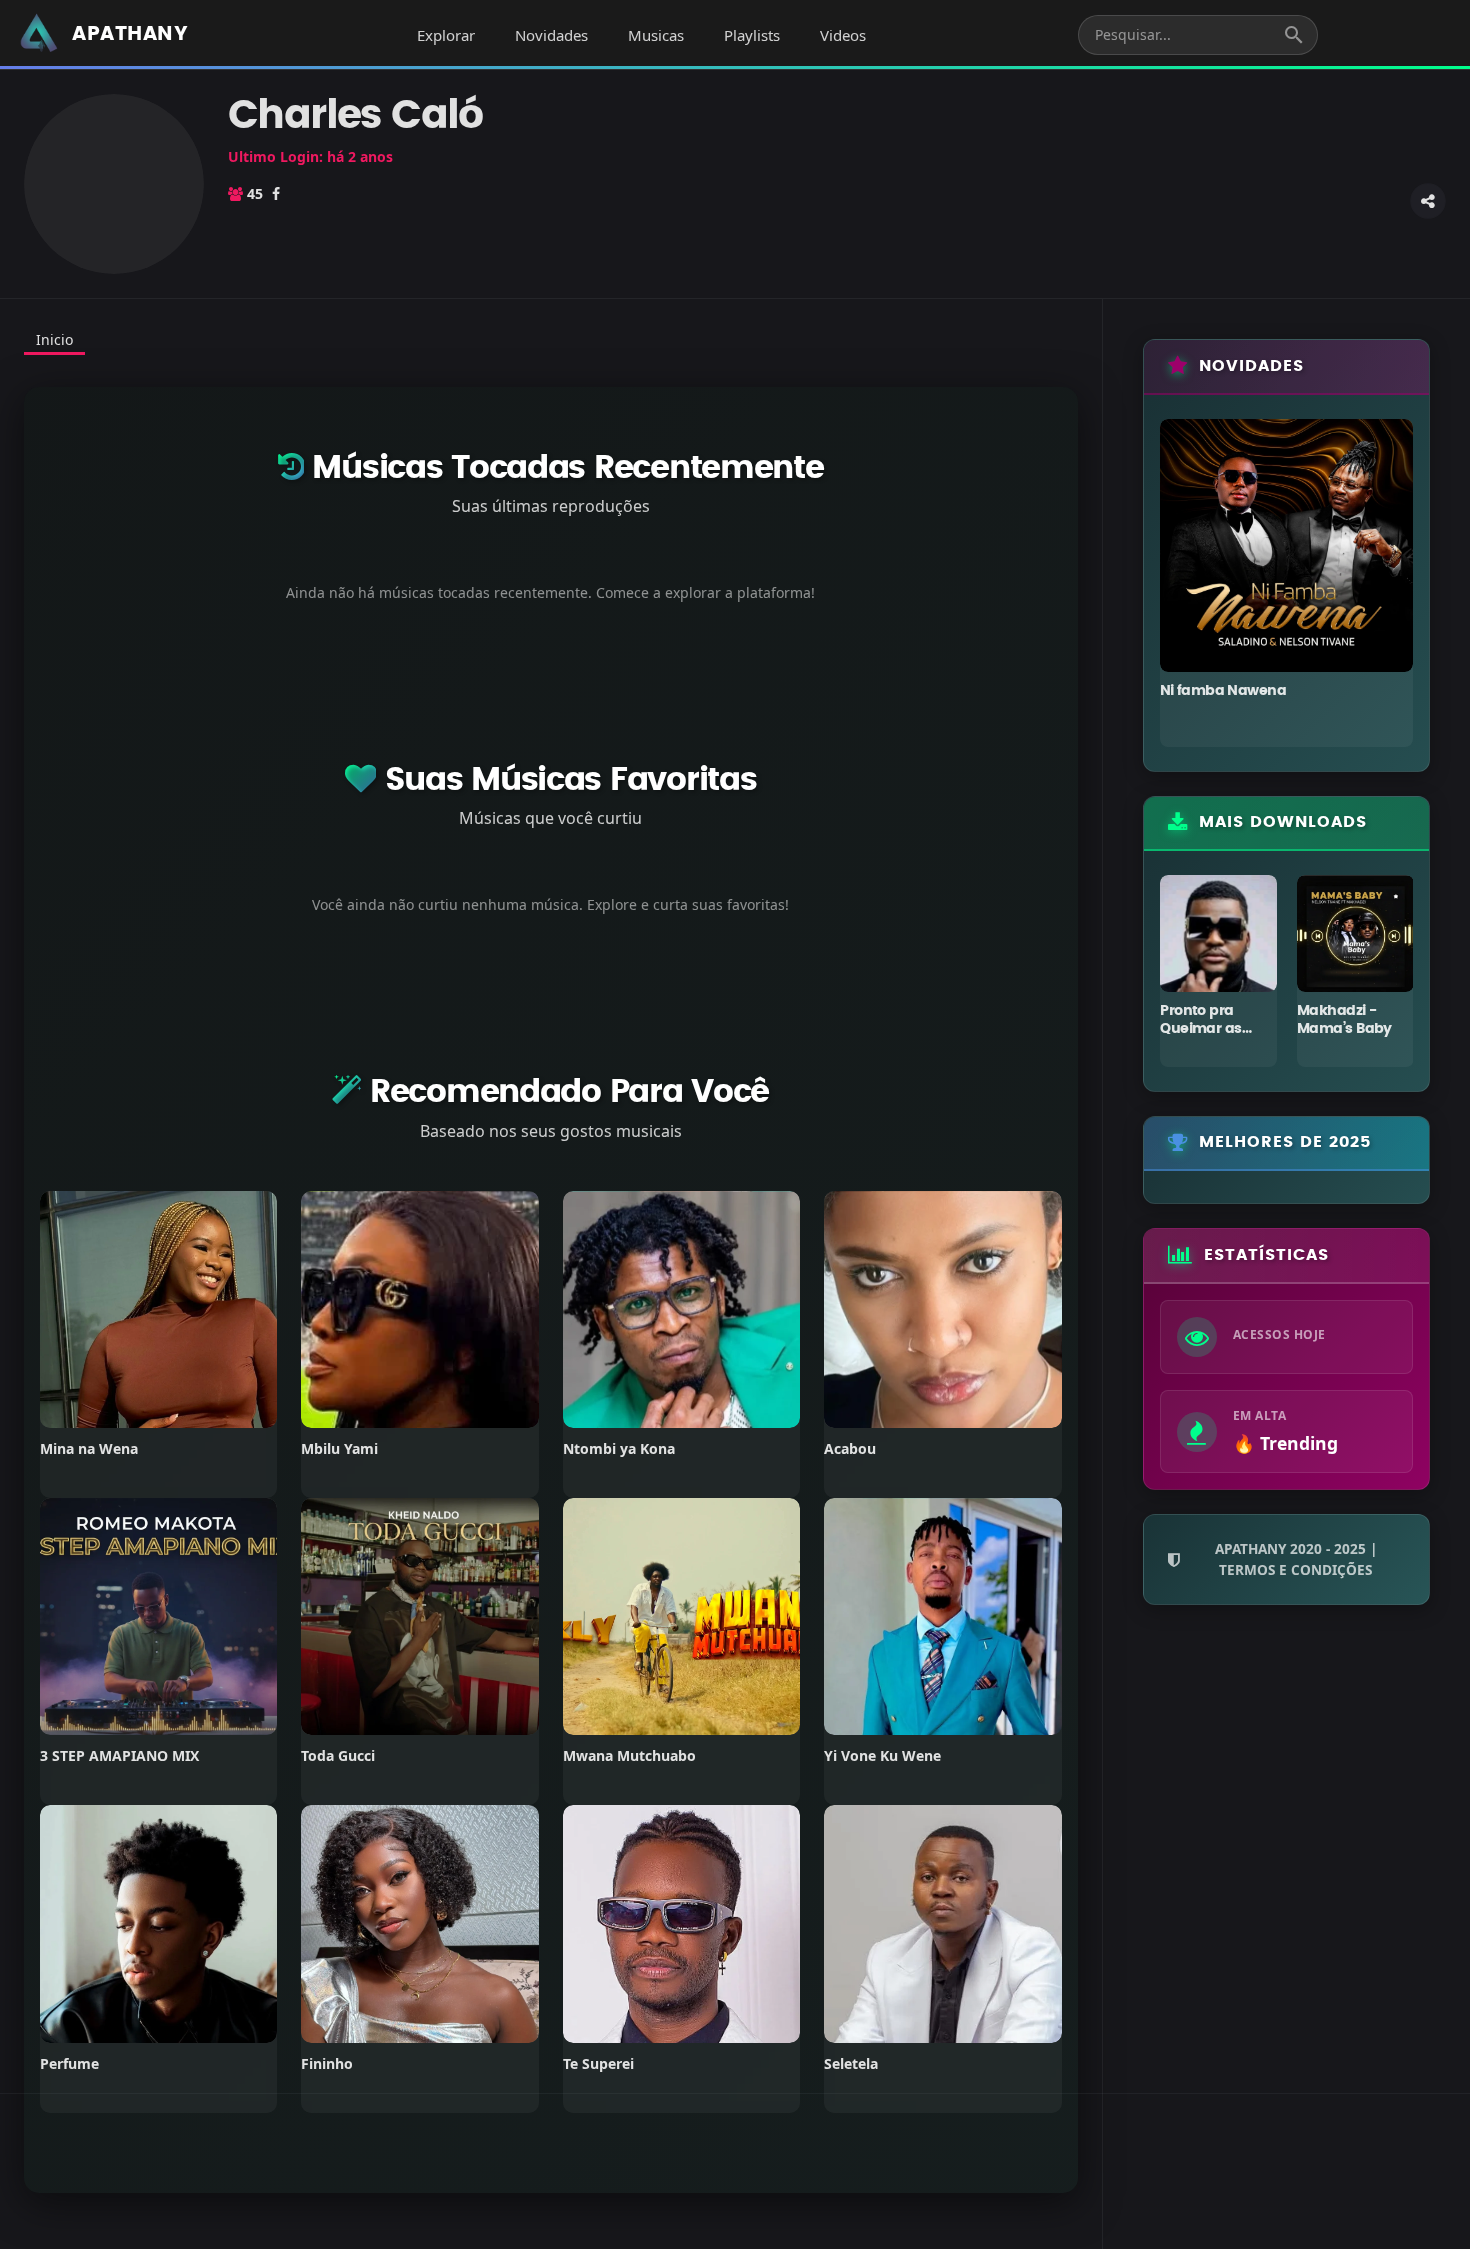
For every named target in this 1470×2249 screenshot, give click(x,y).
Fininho (327, 2063)
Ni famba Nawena (1223, 691)
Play (159, 1309)
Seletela (851, 2063)
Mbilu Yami (339, 1448)
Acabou (850, 1448)
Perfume (69, 2063)
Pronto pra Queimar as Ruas (1200, 1029)
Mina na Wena (89, 1448)
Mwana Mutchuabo (629, 1755)
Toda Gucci (338, 1755)
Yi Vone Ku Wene (882, 1755)
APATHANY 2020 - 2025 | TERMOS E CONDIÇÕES (1296, 1558)
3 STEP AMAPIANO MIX (119, 1755)
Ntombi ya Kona (619, 1448)
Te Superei (598, 2063)
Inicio (54, 339)
